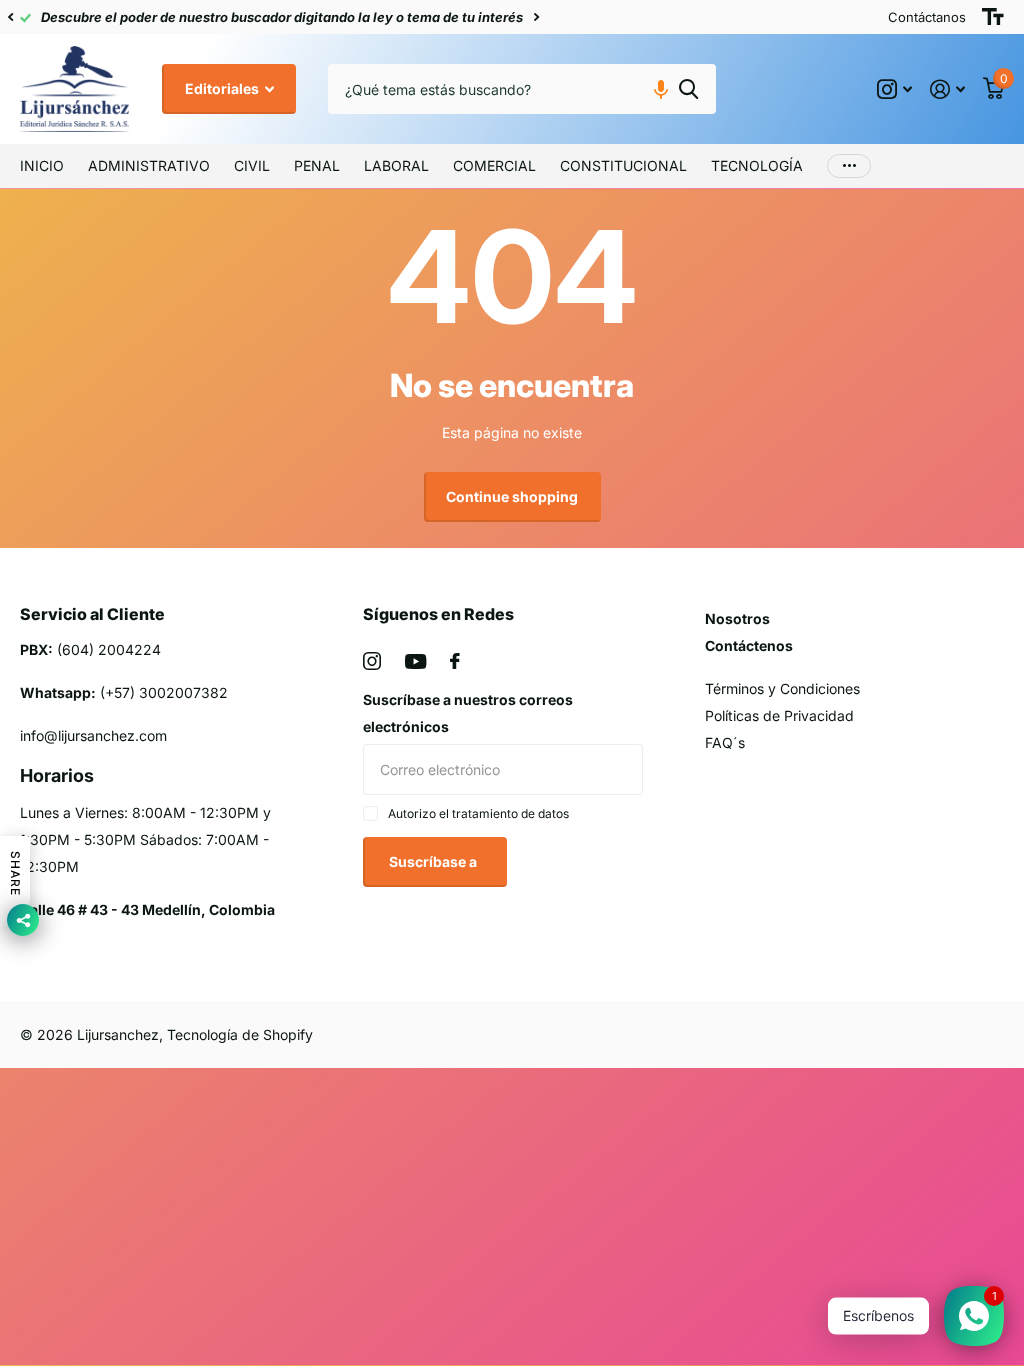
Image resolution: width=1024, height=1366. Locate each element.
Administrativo (149, 165)
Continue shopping (512, 496)
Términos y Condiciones (782, 688)
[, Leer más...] (894, 89)
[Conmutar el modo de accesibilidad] (993, 17)
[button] (10, 17)
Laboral (396, 165)
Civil (252, 165)
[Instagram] (372, 661)
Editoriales (223, 88)
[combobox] (522, 89)
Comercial (494, 165)
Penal (317, 165)
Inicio (42, 165)
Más (849, 166)
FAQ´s (725, 742)
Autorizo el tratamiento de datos (478, 813)
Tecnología (757, 165)
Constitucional (623, 165)
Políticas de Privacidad (779, 715)
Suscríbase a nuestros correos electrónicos (468, 713)
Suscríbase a (434, 861)
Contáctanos (927, 17)
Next (536, 17)
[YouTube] (415, 661)
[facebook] (455, 661)
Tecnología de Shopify (240, 1034)
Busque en (688, 89)
